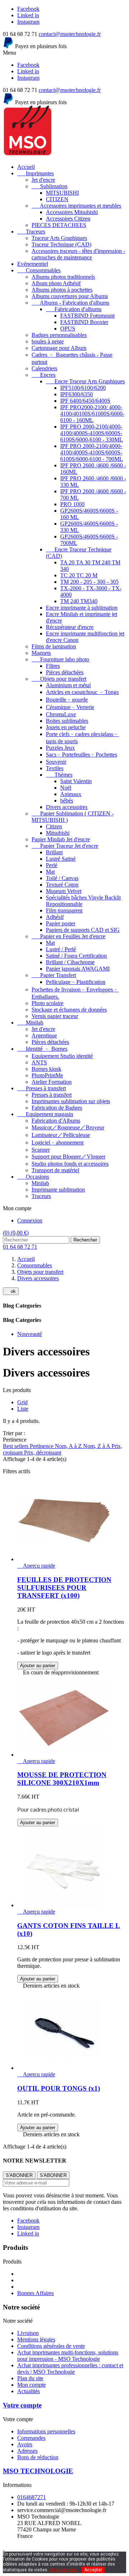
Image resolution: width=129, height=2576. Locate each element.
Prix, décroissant (43, 1453)
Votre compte (22, 2405)
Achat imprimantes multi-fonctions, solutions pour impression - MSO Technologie (68, 2356)
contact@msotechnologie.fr (70, 34)
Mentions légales (36, 2339)
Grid (22, 1402)
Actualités (28, 2391)
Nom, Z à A (97, 1446)
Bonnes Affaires (35, 2293)
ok (11, 1291)
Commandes (31, 2438)
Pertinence (42, 1446)
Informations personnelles (46, 2431)
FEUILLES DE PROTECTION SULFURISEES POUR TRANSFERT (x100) (64, 1588)
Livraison (28, 2333)
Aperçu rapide (36, 1566)
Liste (23, 1409)
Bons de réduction (38, 2457)
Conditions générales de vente (51, 2346)
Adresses (27, 2451)
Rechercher (85, 1240)
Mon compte (32, 2385)
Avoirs (25, 2444)
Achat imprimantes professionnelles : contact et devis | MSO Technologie (70, 2369)
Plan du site (30, 2378)
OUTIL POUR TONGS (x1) (59, 2088)
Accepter (93, 2570)
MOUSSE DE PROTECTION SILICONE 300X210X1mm (62, 1779)
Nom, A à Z (69, 1446)
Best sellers (16, 1446)
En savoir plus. (64, 2570)
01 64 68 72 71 (20, 1247)
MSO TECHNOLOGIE (38, 2471)
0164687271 (32, 2497)
